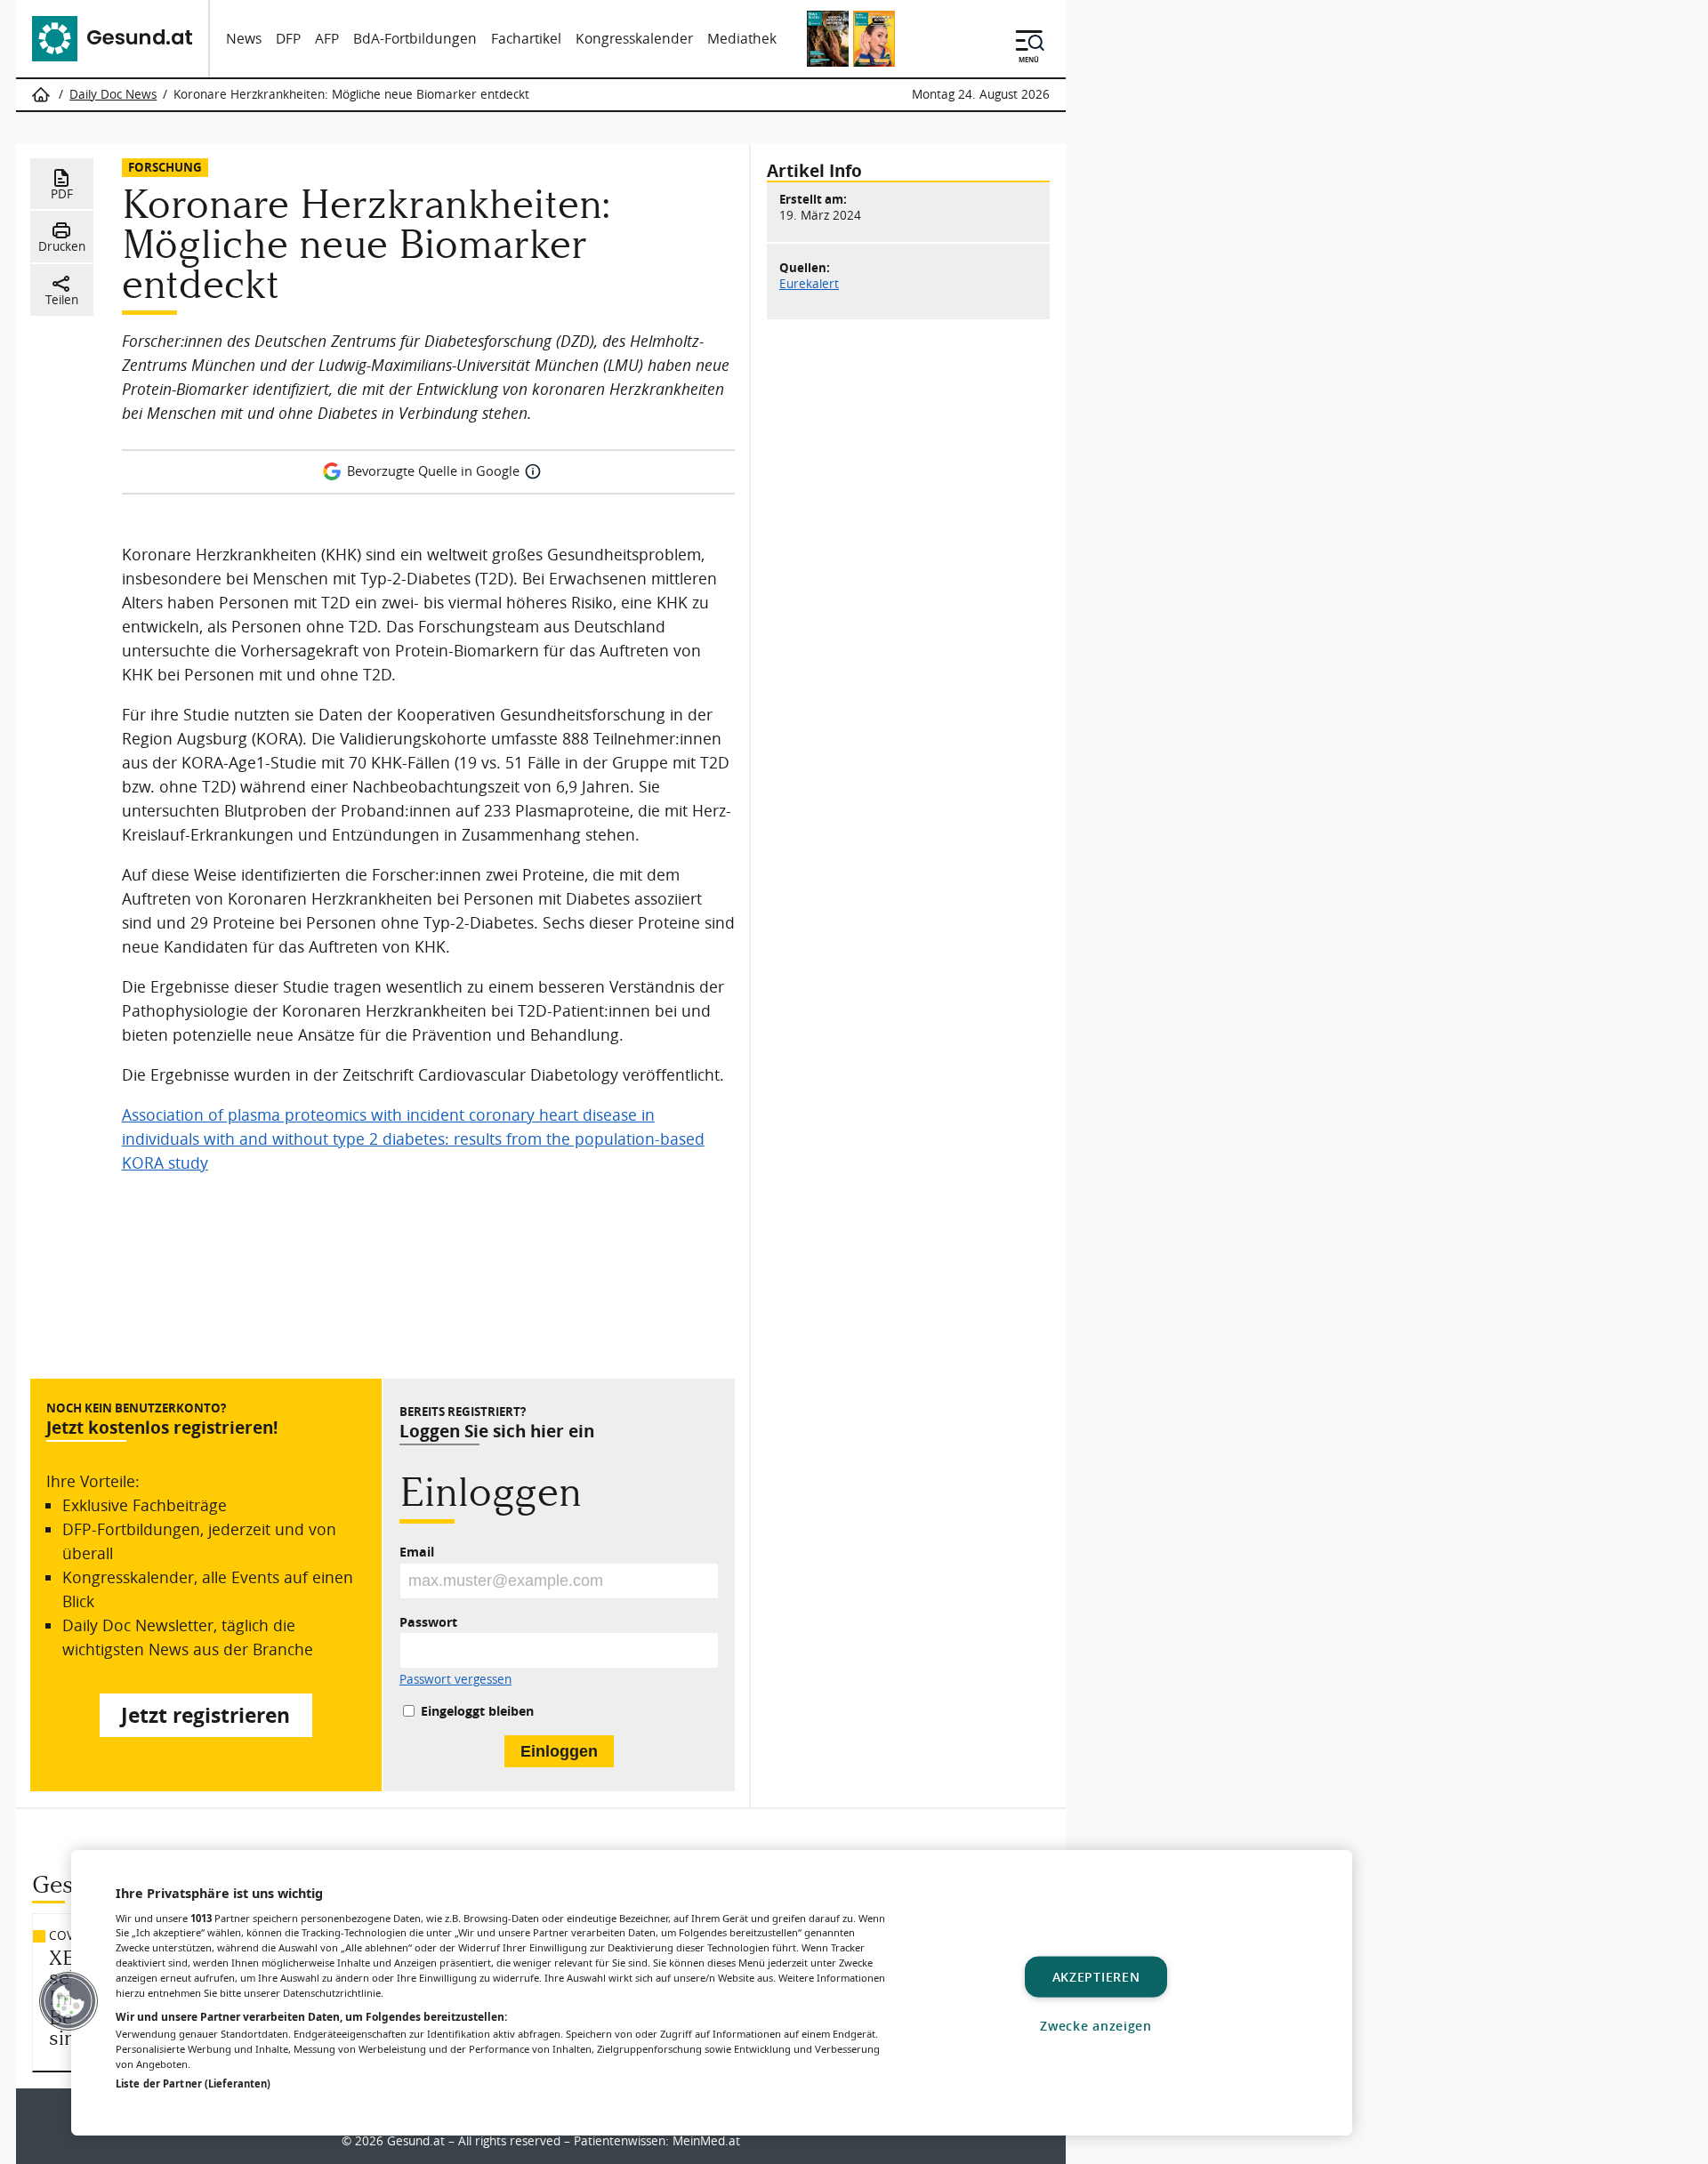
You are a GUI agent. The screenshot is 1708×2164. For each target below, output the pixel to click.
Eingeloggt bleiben (477, 1711)
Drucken (62, 246)
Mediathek (742, 39)
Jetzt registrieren (205, 1715)
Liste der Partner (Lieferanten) (193, 2084)
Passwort (428, 1622)
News (244, 39)
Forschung (165, 167)
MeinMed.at (706, 2141)
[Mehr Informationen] (533, 471)
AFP (327, 39)
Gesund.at (416, 2141)
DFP (288, 39)
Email (417, 1552)
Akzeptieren (1096, 1977)
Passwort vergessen (455, 1680)
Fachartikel (526, 39)
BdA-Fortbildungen (415, 39)
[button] (68, 2001)
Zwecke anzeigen (1096, 2026)
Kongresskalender (634, 39)
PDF (62, 194)
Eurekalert (809, 284)
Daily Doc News (113, 94)
